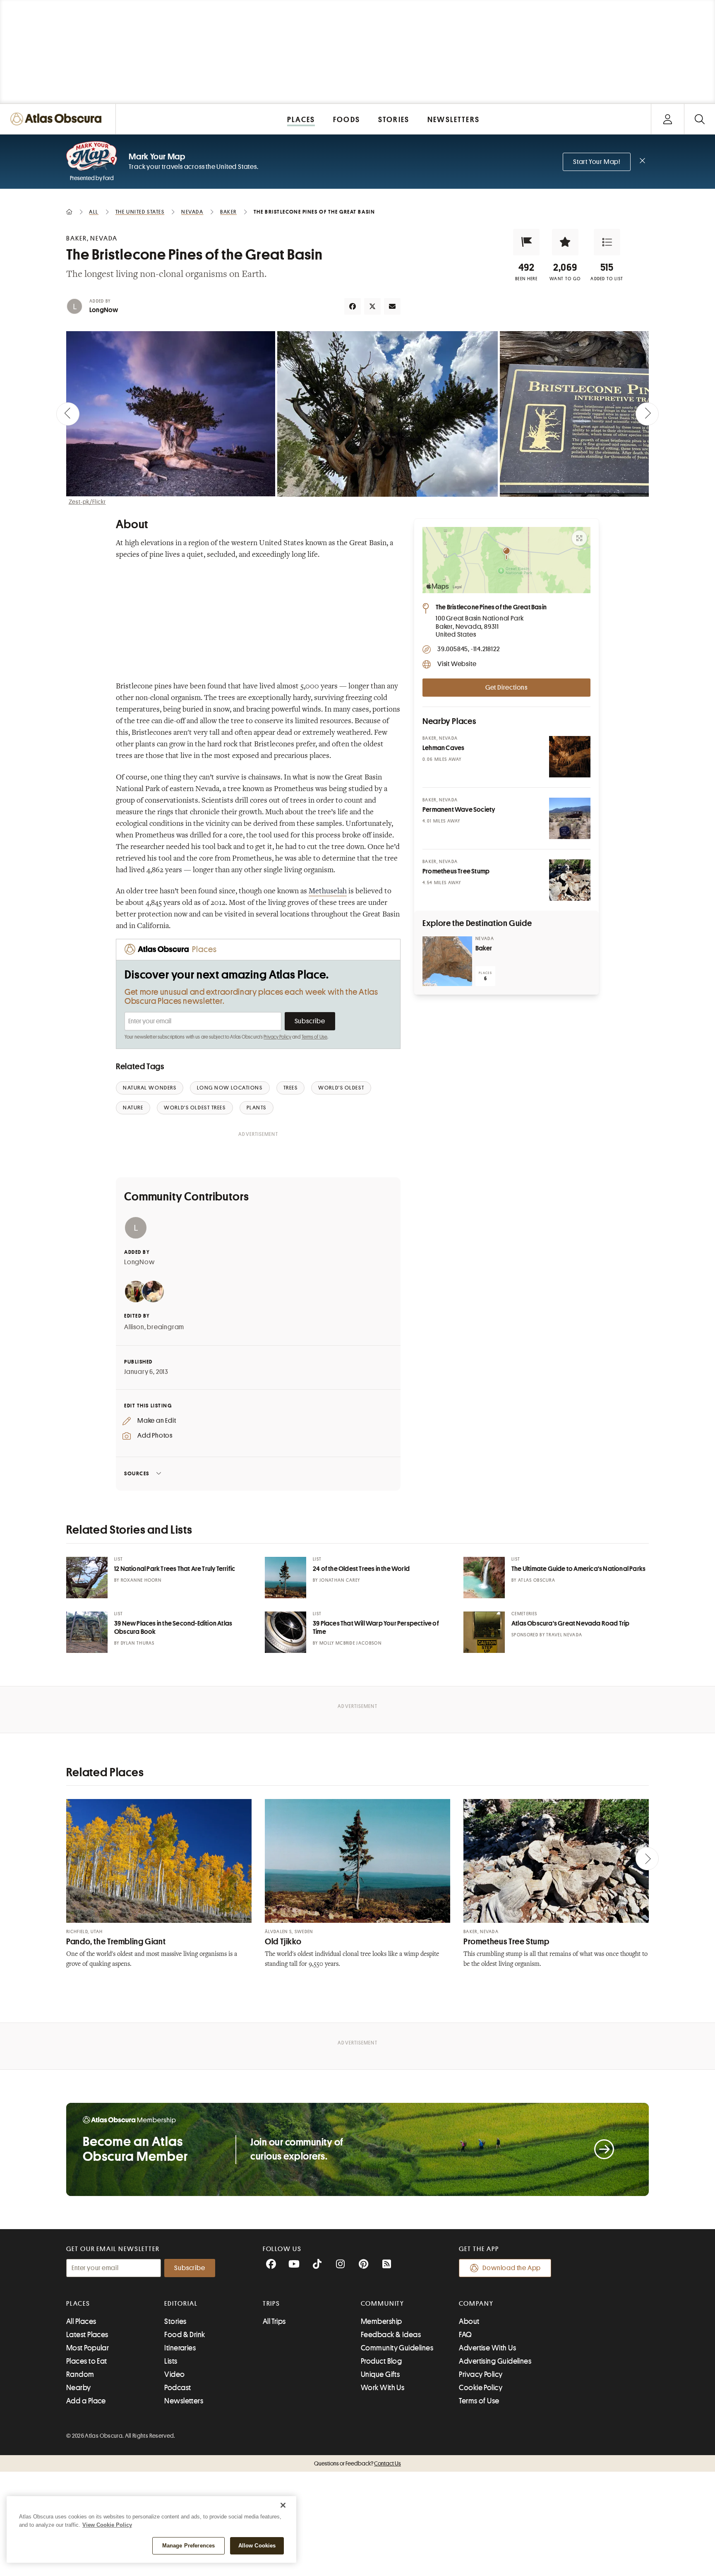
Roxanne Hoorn (141, 1580)
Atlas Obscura (537, 1580)
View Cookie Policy (107, 2525)
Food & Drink (185, 2335)
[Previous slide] (68, 414)
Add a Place (86, 2401)
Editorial (181, 2304)
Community (383, 2304)
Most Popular (88, 2348)
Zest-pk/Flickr (87, 502)
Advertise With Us (487, 2348)
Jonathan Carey (340, 1580)
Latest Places (87, 2335)
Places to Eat (87, 2361)
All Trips (274, 2321)
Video (174, 2374)
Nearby (79, 2388)
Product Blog (381, 2361)
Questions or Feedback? (357, 2463)
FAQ (465, 2335)
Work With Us (383, 2388)
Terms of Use (314, 1037)
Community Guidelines (397, 2348)
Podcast (178, 2388)
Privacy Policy (277, 1037)
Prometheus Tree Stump (506, 1942)
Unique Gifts (380, 2374)
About (469, 2321)
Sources (137, 1473)
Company (476, 2304)
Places (78, 2304)
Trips (272, 2304)
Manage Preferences (188, 2546)
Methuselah (328, 892)
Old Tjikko (283, 1942)
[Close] (283, 2505)
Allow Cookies (257, 2546)
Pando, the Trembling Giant (116, 1942)
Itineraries (180, 2348)
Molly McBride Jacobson (350, 1643)
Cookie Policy (481, 2388)
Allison (134, 1327)
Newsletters (184, 2401)
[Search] (699, 119)
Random (80, 2374)
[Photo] (570, 757)
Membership (381, 2321)
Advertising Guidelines (495, 2361)
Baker (484, 948)
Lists (171, 2361)
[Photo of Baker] (447, 961)
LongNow (104, 310)
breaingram (166, 1327)
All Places (81, 2321)
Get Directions (506, 688)
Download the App (512, 2268)
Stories (175, 2321)
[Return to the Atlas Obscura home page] (58, 119)
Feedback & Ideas (391, 2335)
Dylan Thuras (138, 1643)
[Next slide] (647, 414)
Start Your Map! (597, 162)
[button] (526, 242)
